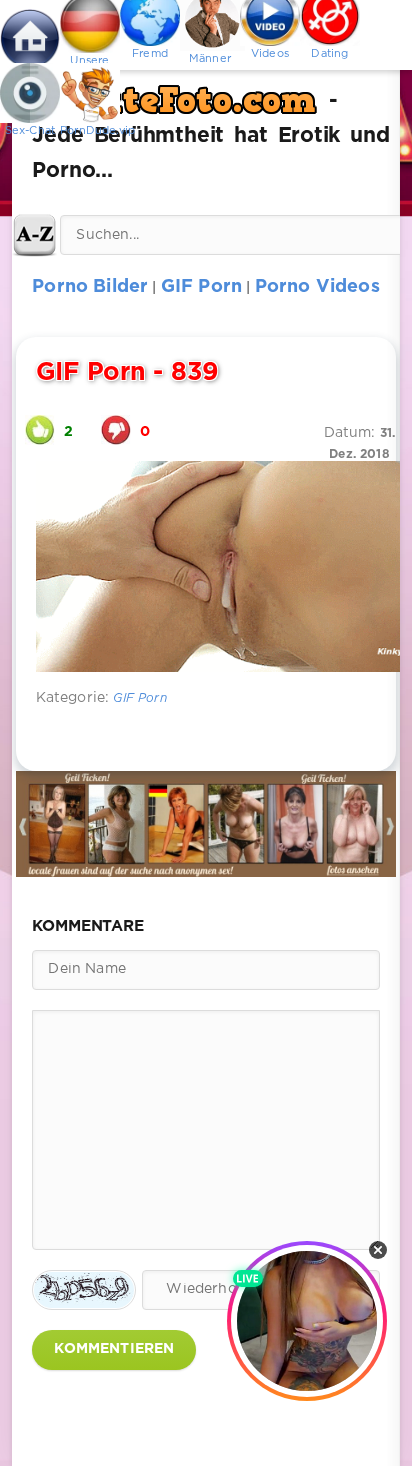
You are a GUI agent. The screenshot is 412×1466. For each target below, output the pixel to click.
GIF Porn (139, 698)
